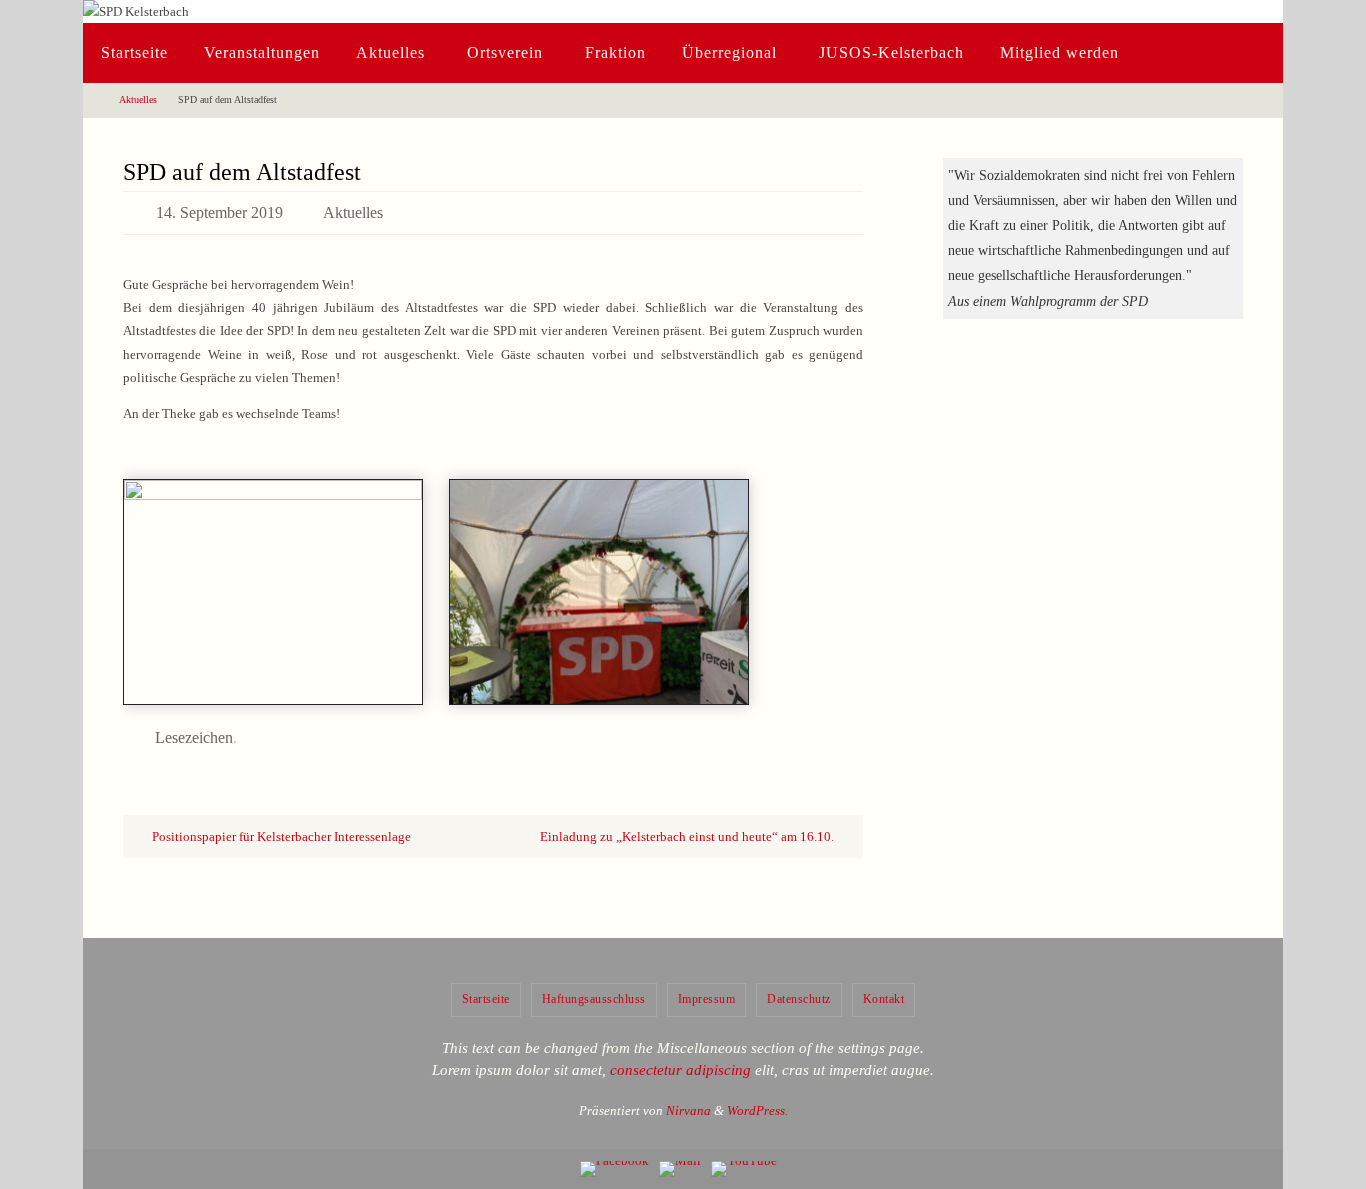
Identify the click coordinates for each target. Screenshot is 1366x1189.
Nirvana (688, 1110)
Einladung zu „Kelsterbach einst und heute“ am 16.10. (688, 836)
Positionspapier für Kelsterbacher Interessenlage (280, 836)
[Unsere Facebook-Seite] (614, 1169)
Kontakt (884, 999)
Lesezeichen (194, 737)
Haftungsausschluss (594, 999)
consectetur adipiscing (680, 1070)
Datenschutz (799, 999)
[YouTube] (744, 1169)
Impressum (707, 999)
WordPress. (757, 1110)
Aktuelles (138, 99)
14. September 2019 (219, 212)
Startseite (486, 999)
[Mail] (680, 1169)
